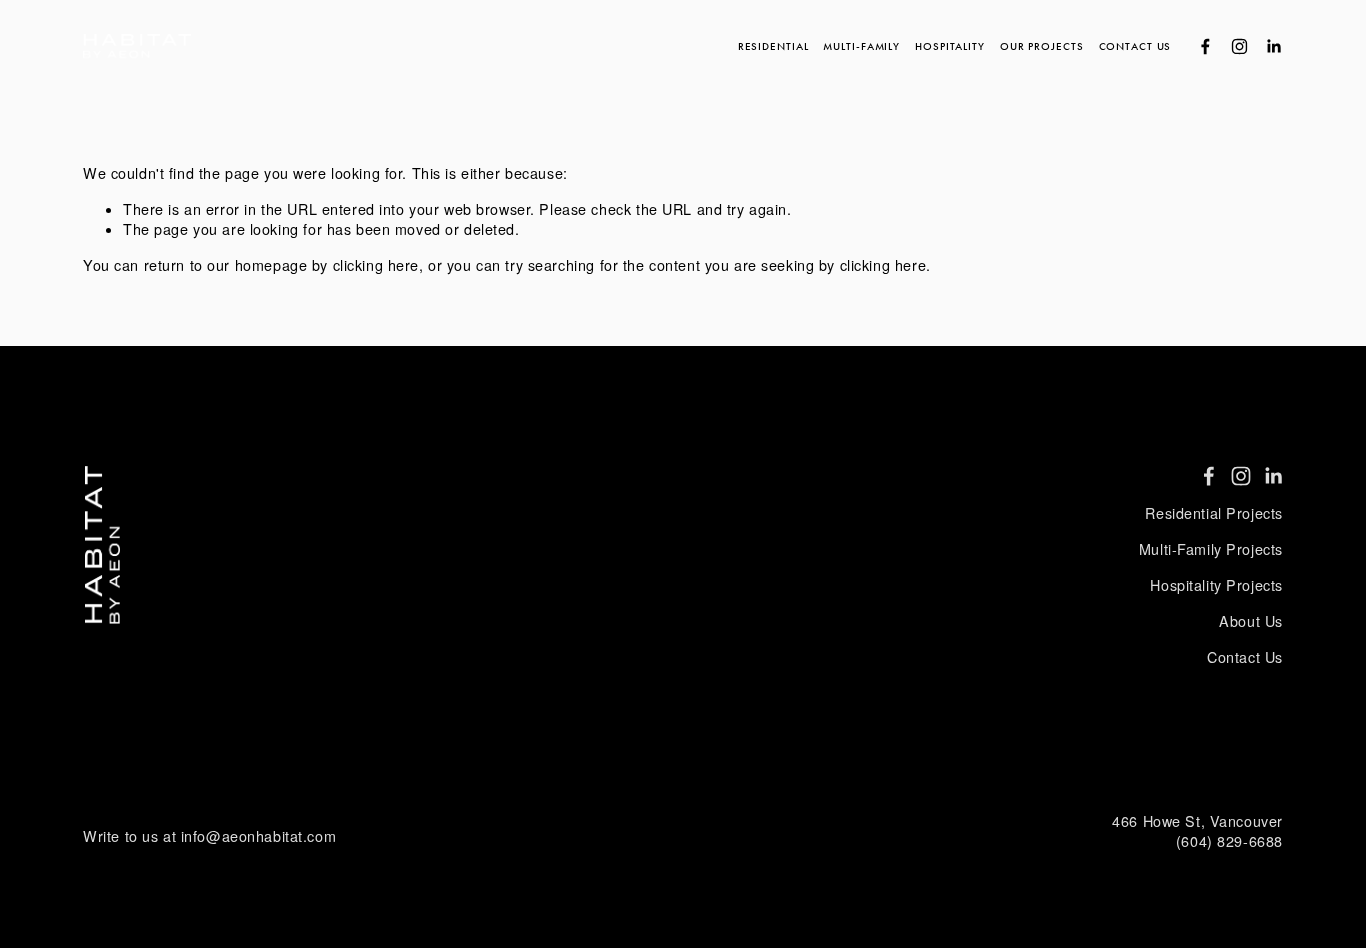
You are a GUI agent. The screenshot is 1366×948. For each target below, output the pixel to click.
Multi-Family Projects (1211, 549)
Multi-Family (861, 46)
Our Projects (1042, 46)
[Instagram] (1239, 46)
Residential (773, 46)
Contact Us (1135, 46)
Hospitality (950, 46)
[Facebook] (1205, 46)
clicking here (376, 265)
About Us (1251, 621)
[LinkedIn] (1273, 46)
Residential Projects (1214, 513)
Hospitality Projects (1216, 585)
